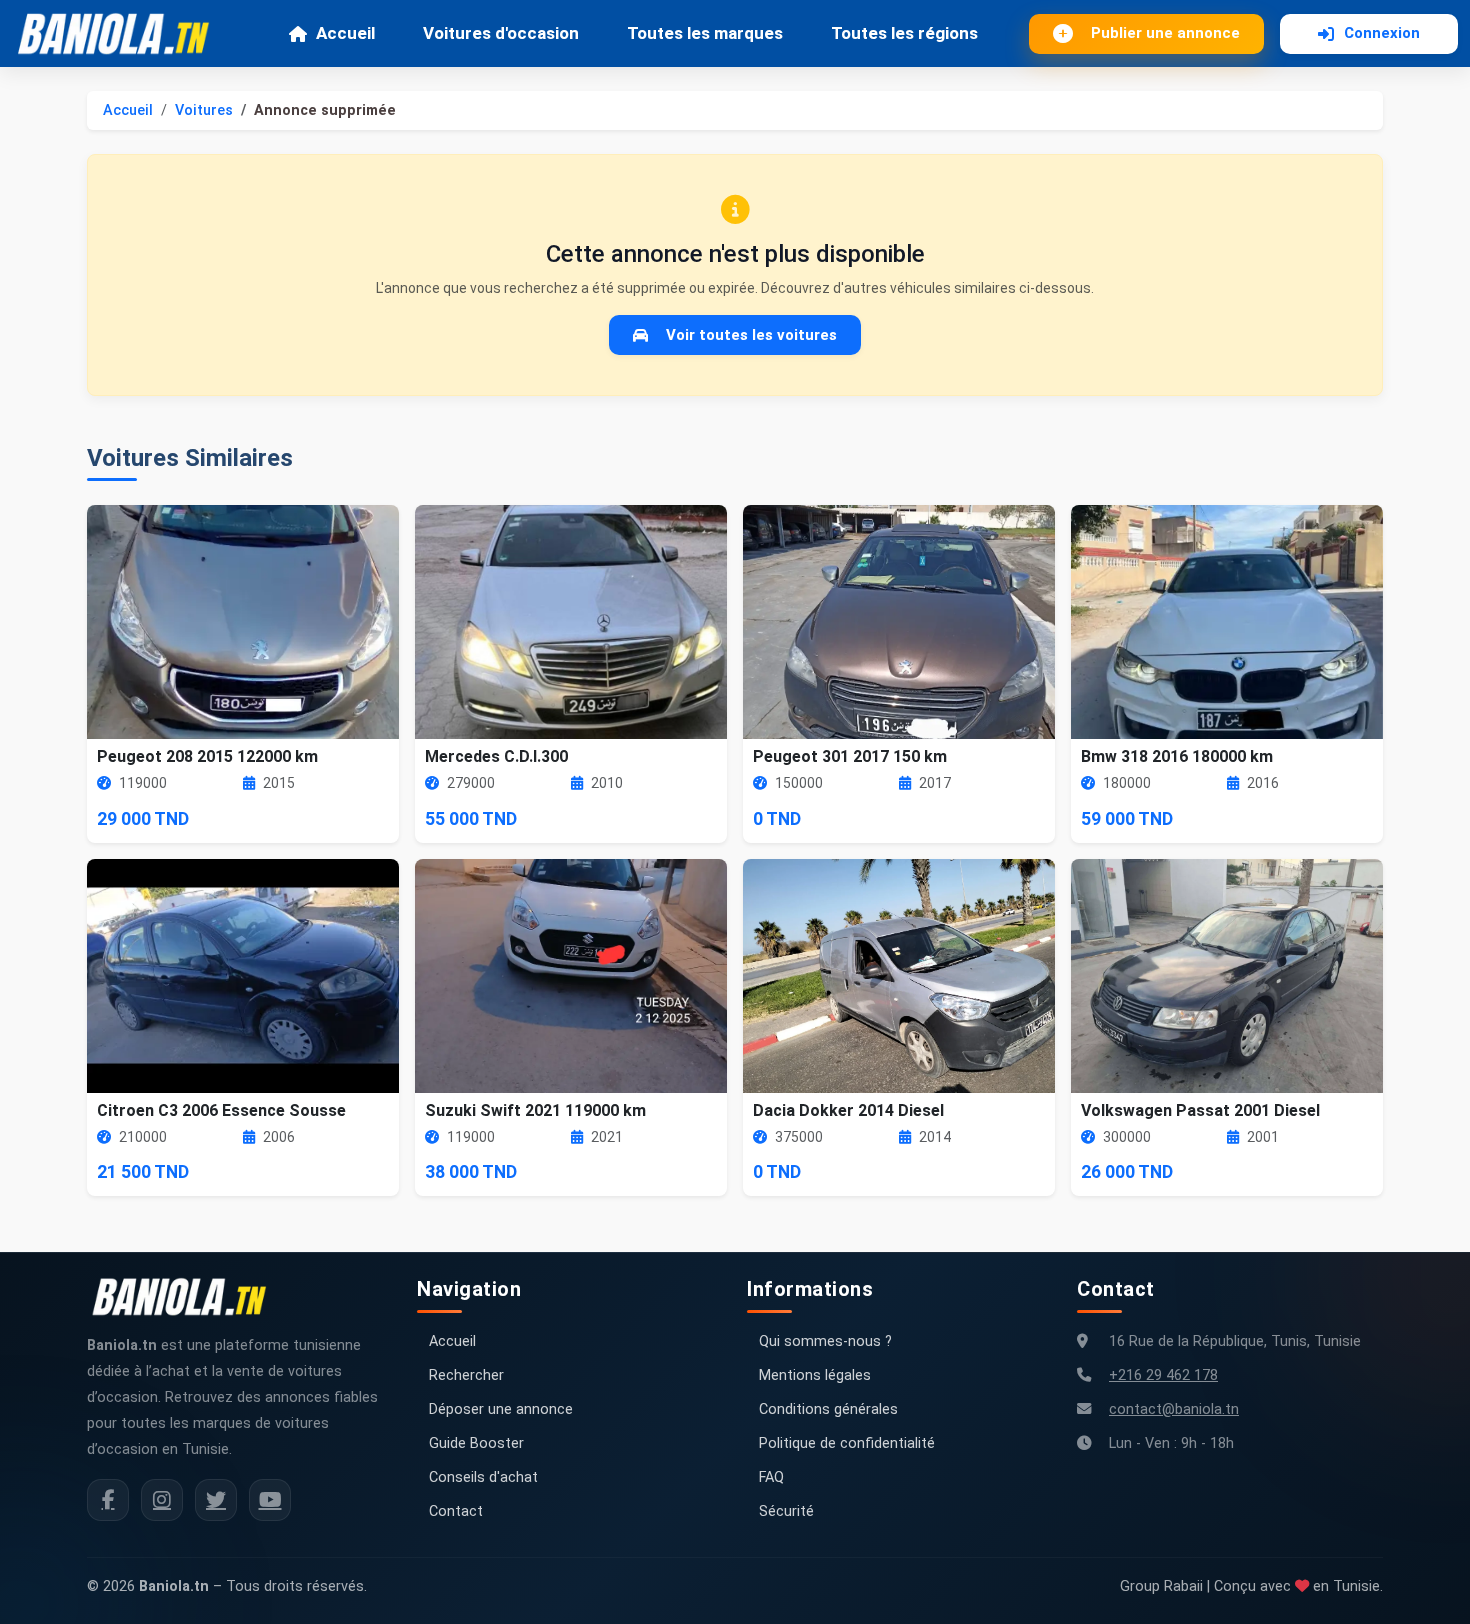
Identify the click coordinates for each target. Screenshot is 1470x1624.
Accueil (345, 33)
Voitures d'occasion (501, 33)
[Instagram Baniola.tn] (162, 1500)
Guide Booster (476, 1443)
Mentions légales (815, 1375)
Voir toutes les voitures (751, 335)
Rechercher (466, 1375)
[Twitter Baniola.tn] (216, 1500)
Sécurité (786, 1511)
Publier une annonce (1165, 33)
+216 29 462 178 (1163, 1375)
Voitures (204, 110)
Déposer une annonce (501, 1409)
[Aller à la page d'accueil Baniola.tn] (187, 1297)
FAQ (771, 1477)
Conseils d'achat (483, 1477)
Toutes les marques (705, 33)
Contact (456, 1511)
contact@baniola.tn (1174, 1409)
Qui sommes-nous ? (825, 1341)
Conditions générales (828, 1409)
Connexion (1382, 33)
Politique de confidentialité (847, 1443)
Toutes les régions (904, 33)
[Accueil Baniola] (122, 34)
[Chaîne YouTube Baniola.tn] (270, 1500)
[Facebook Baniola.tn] (108, 1500)
